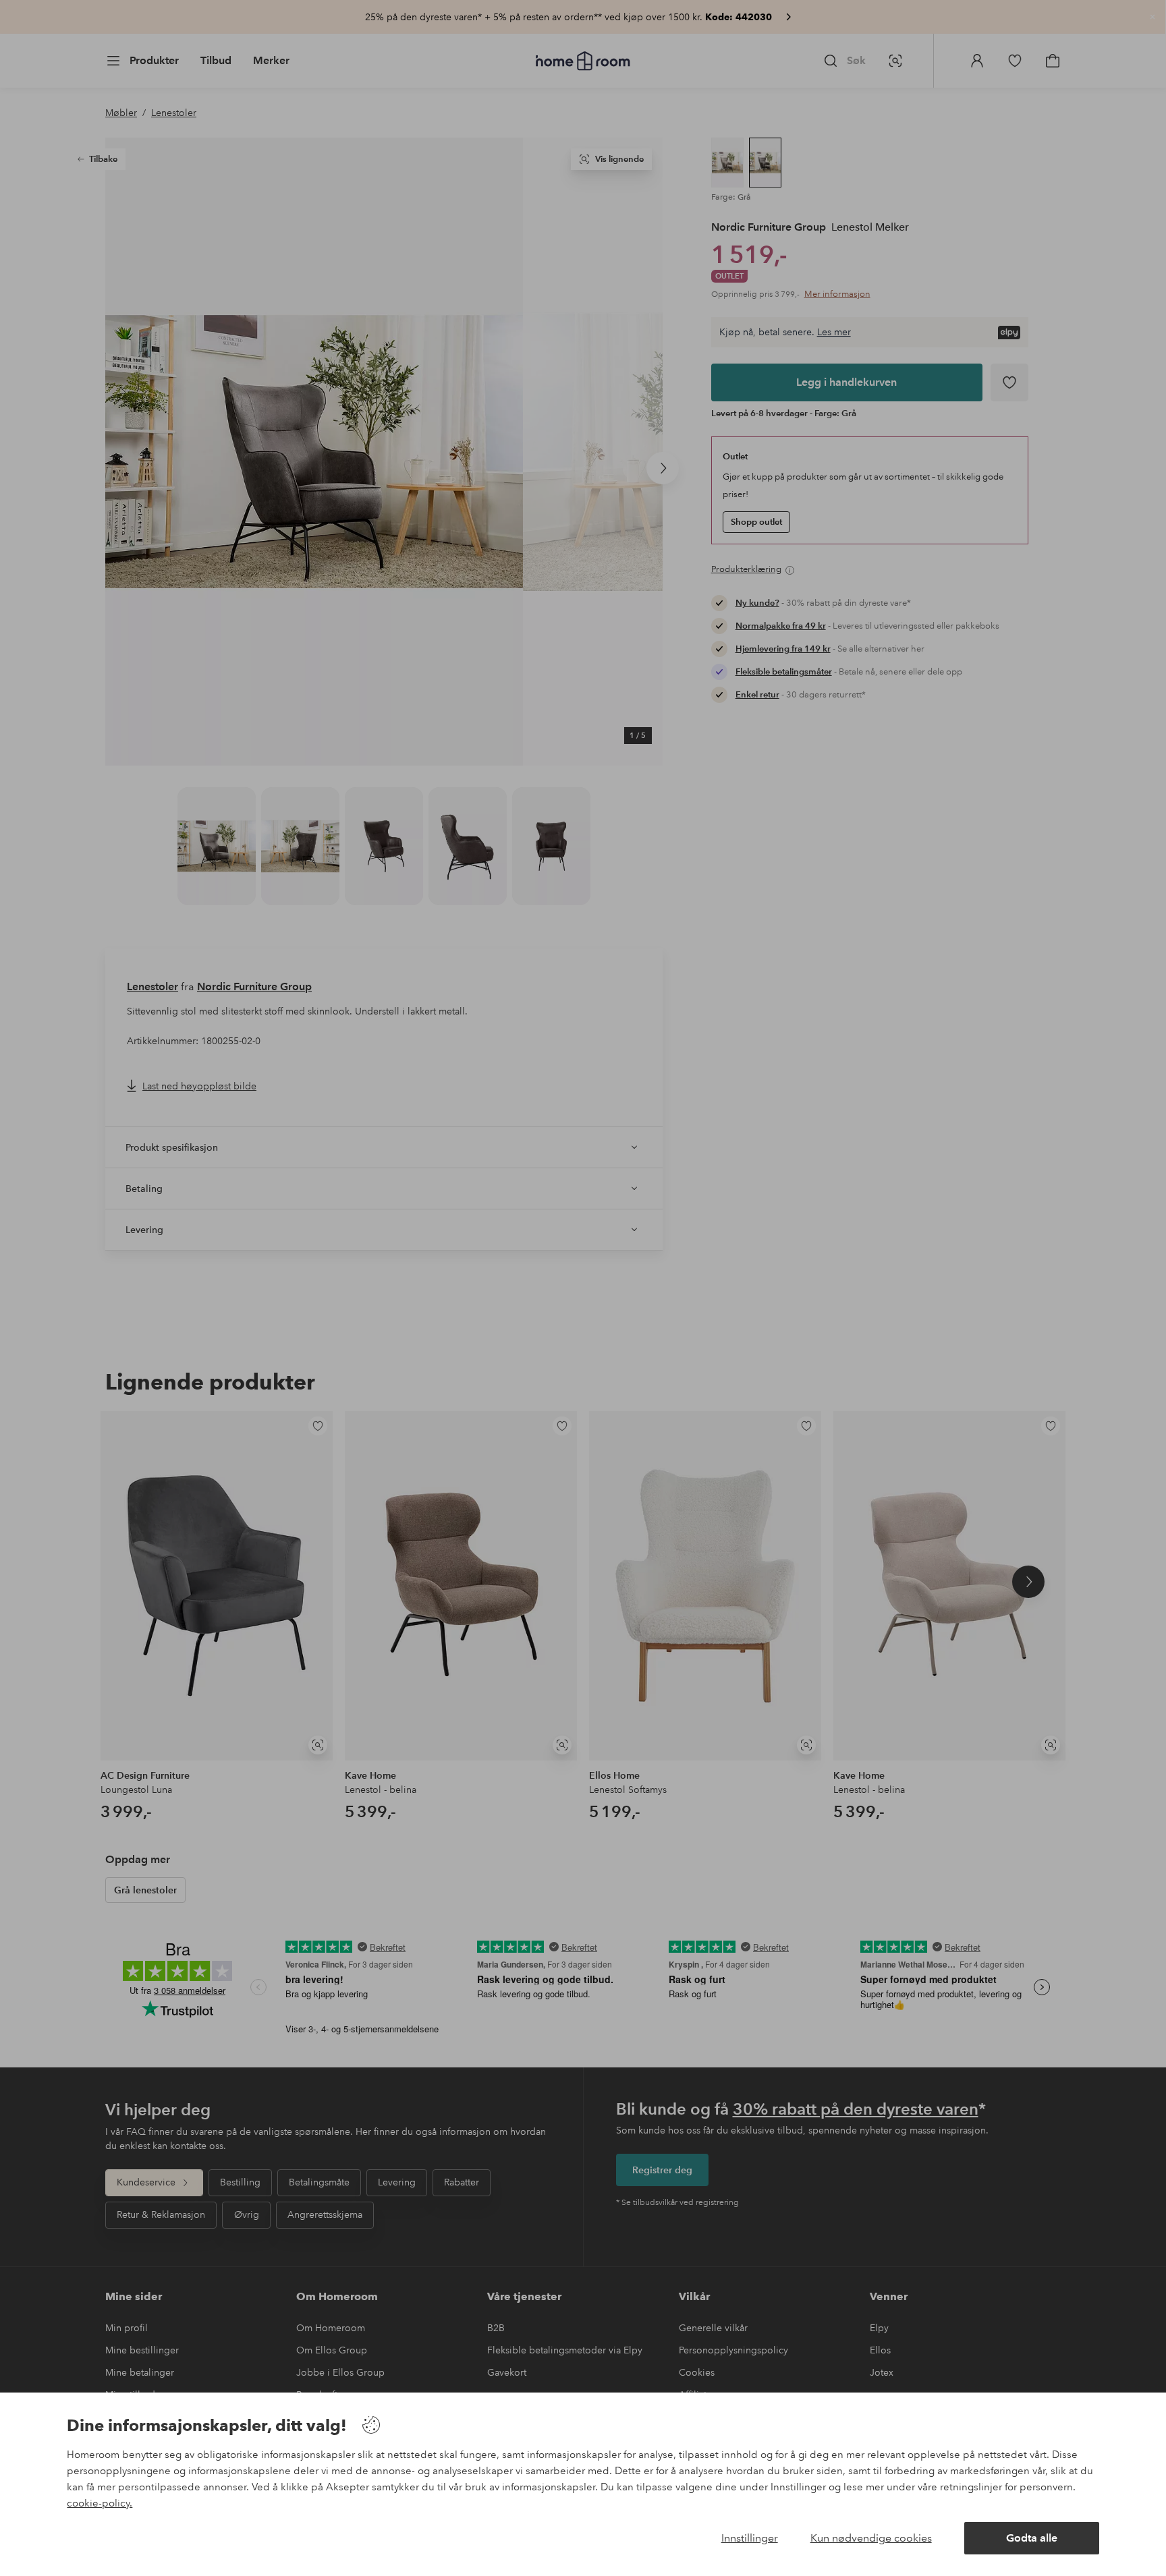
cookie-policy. (100, 2503)
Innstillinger (750, 2538)
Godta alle (1032, 2538)
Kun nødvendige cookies (871, 2538)
